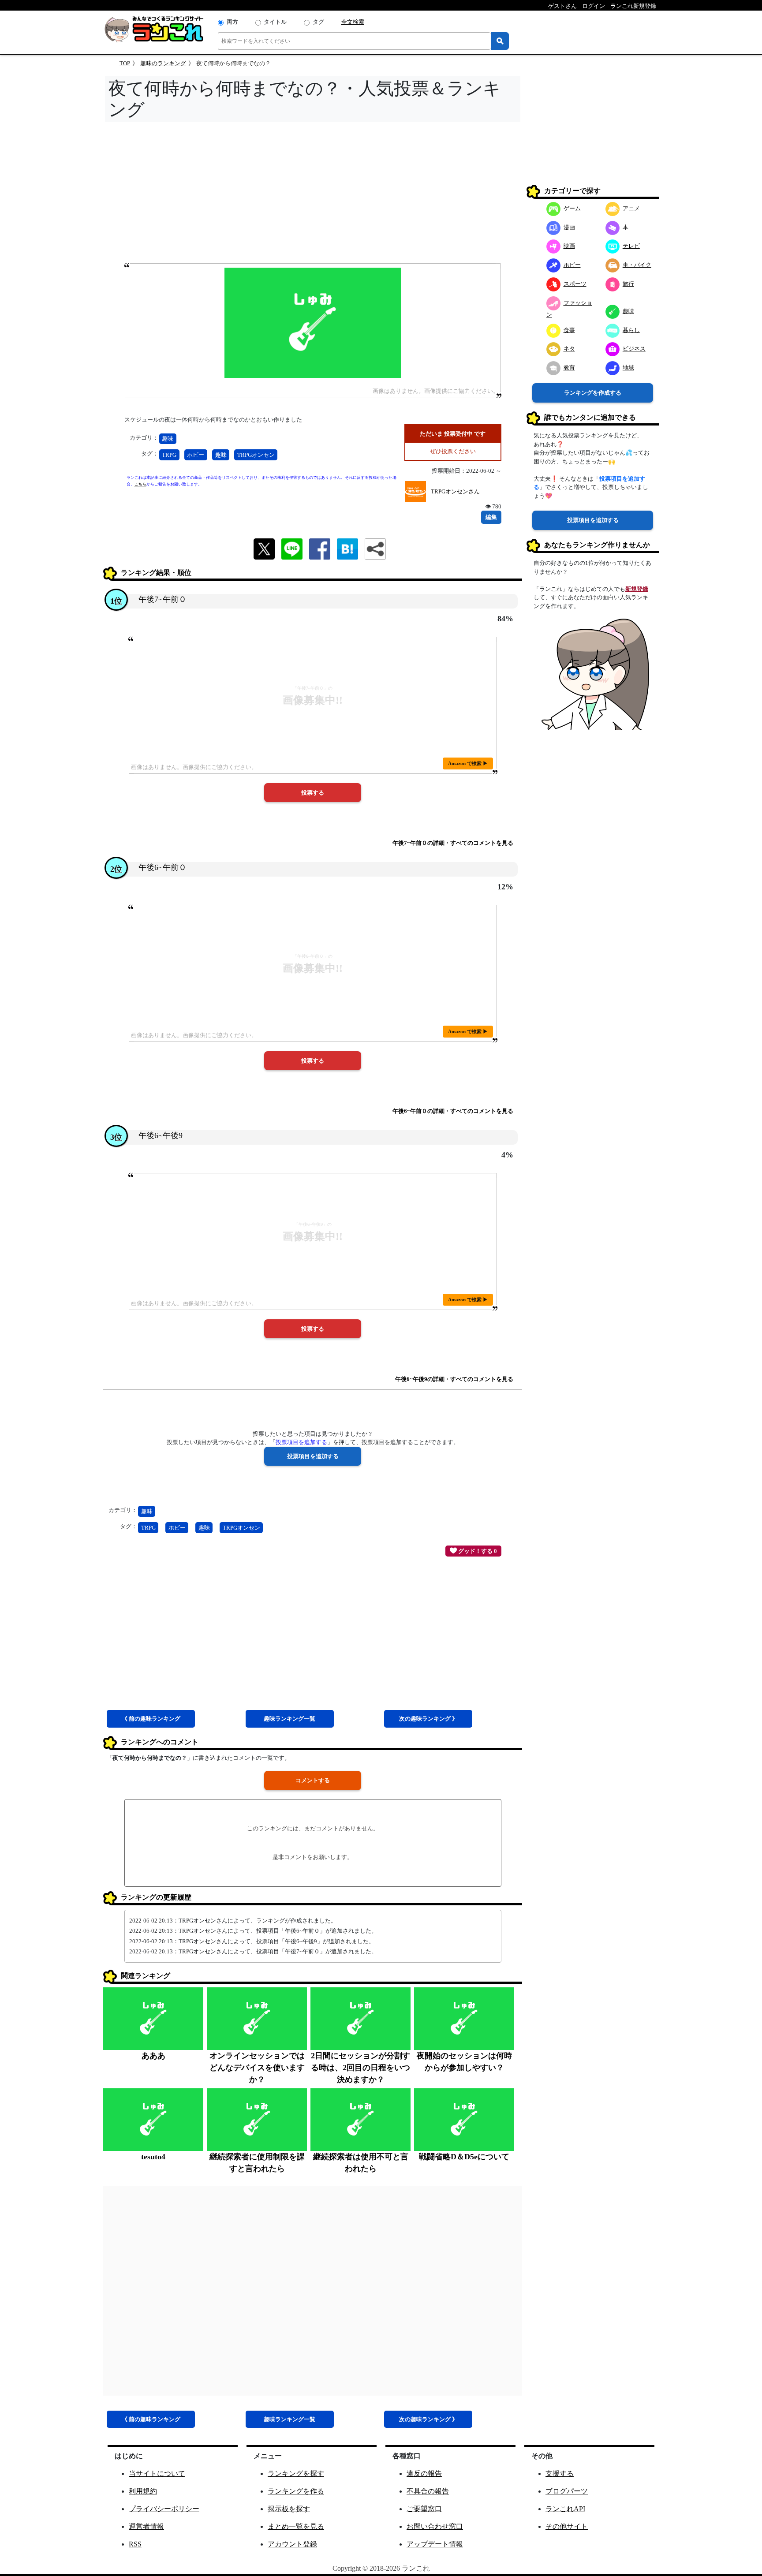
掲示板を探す (289, 2509)
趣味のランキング (163, 63)
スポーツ (575, 284)
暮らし (631, 330)
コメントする (313, 1780)
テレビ (631, 246)
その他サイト (567, 2526)
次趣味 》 (428, 1719)
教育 (569, 368)
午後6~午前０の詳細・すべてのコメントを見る (453, 1111)
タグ (318, 22)
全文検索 (353, 22)
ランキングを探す (296, 2473)
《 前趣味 (151, 1719)
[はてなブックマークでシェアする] (347, 548)
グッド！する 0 (477, 1551)
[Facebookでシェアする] (320, 548)
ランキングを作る (296, 2491)
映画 (569, 246)
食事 (569, 330)
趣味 (168, 439)
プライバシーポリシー (164, 2509)
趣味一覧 (289, 1719)
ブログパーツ (567, 2491)
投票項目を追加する (593, 520)
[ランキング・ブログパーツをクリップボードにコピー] (375, 549)
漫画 (569, 227)
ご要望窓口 (424, 2509)
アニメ (631, 208)
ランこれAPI (565, 2509)
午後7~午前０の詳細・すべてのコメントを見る (453, 843)
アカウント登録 (292, 2544)
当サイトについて (157, 2473)
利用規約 (143, 2491)
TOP (125, 63)
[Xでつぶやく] (264, 548)
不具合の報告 (428, 2491)
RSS (135, 2544)
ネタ (569, 349)
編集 (491, 517)
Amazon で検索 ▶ (468, 763)
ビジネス (634, 349)
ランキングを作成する (593, 393)
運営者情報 (146, 2526)
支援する (560, 2473)
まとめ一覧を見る (296, 2526)
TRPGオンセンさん (455, 491)
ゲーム (572, 208)
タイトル (275, 22)
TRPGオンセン (256, 455)
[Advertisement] (313, 195)
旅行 (628, 284)
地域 (628, 368)
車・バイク (637, 265)
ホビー (196, 455)
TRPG (169, 455)
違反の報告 (424, 2473)
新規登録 (637, 589)
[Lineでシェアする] (292, 548)
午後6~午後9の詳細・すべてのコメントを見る (454, 1379)
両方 (232, 22)
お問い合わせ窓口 (435, 2526)
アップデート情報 (435, 2544)
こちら (140, 484)
